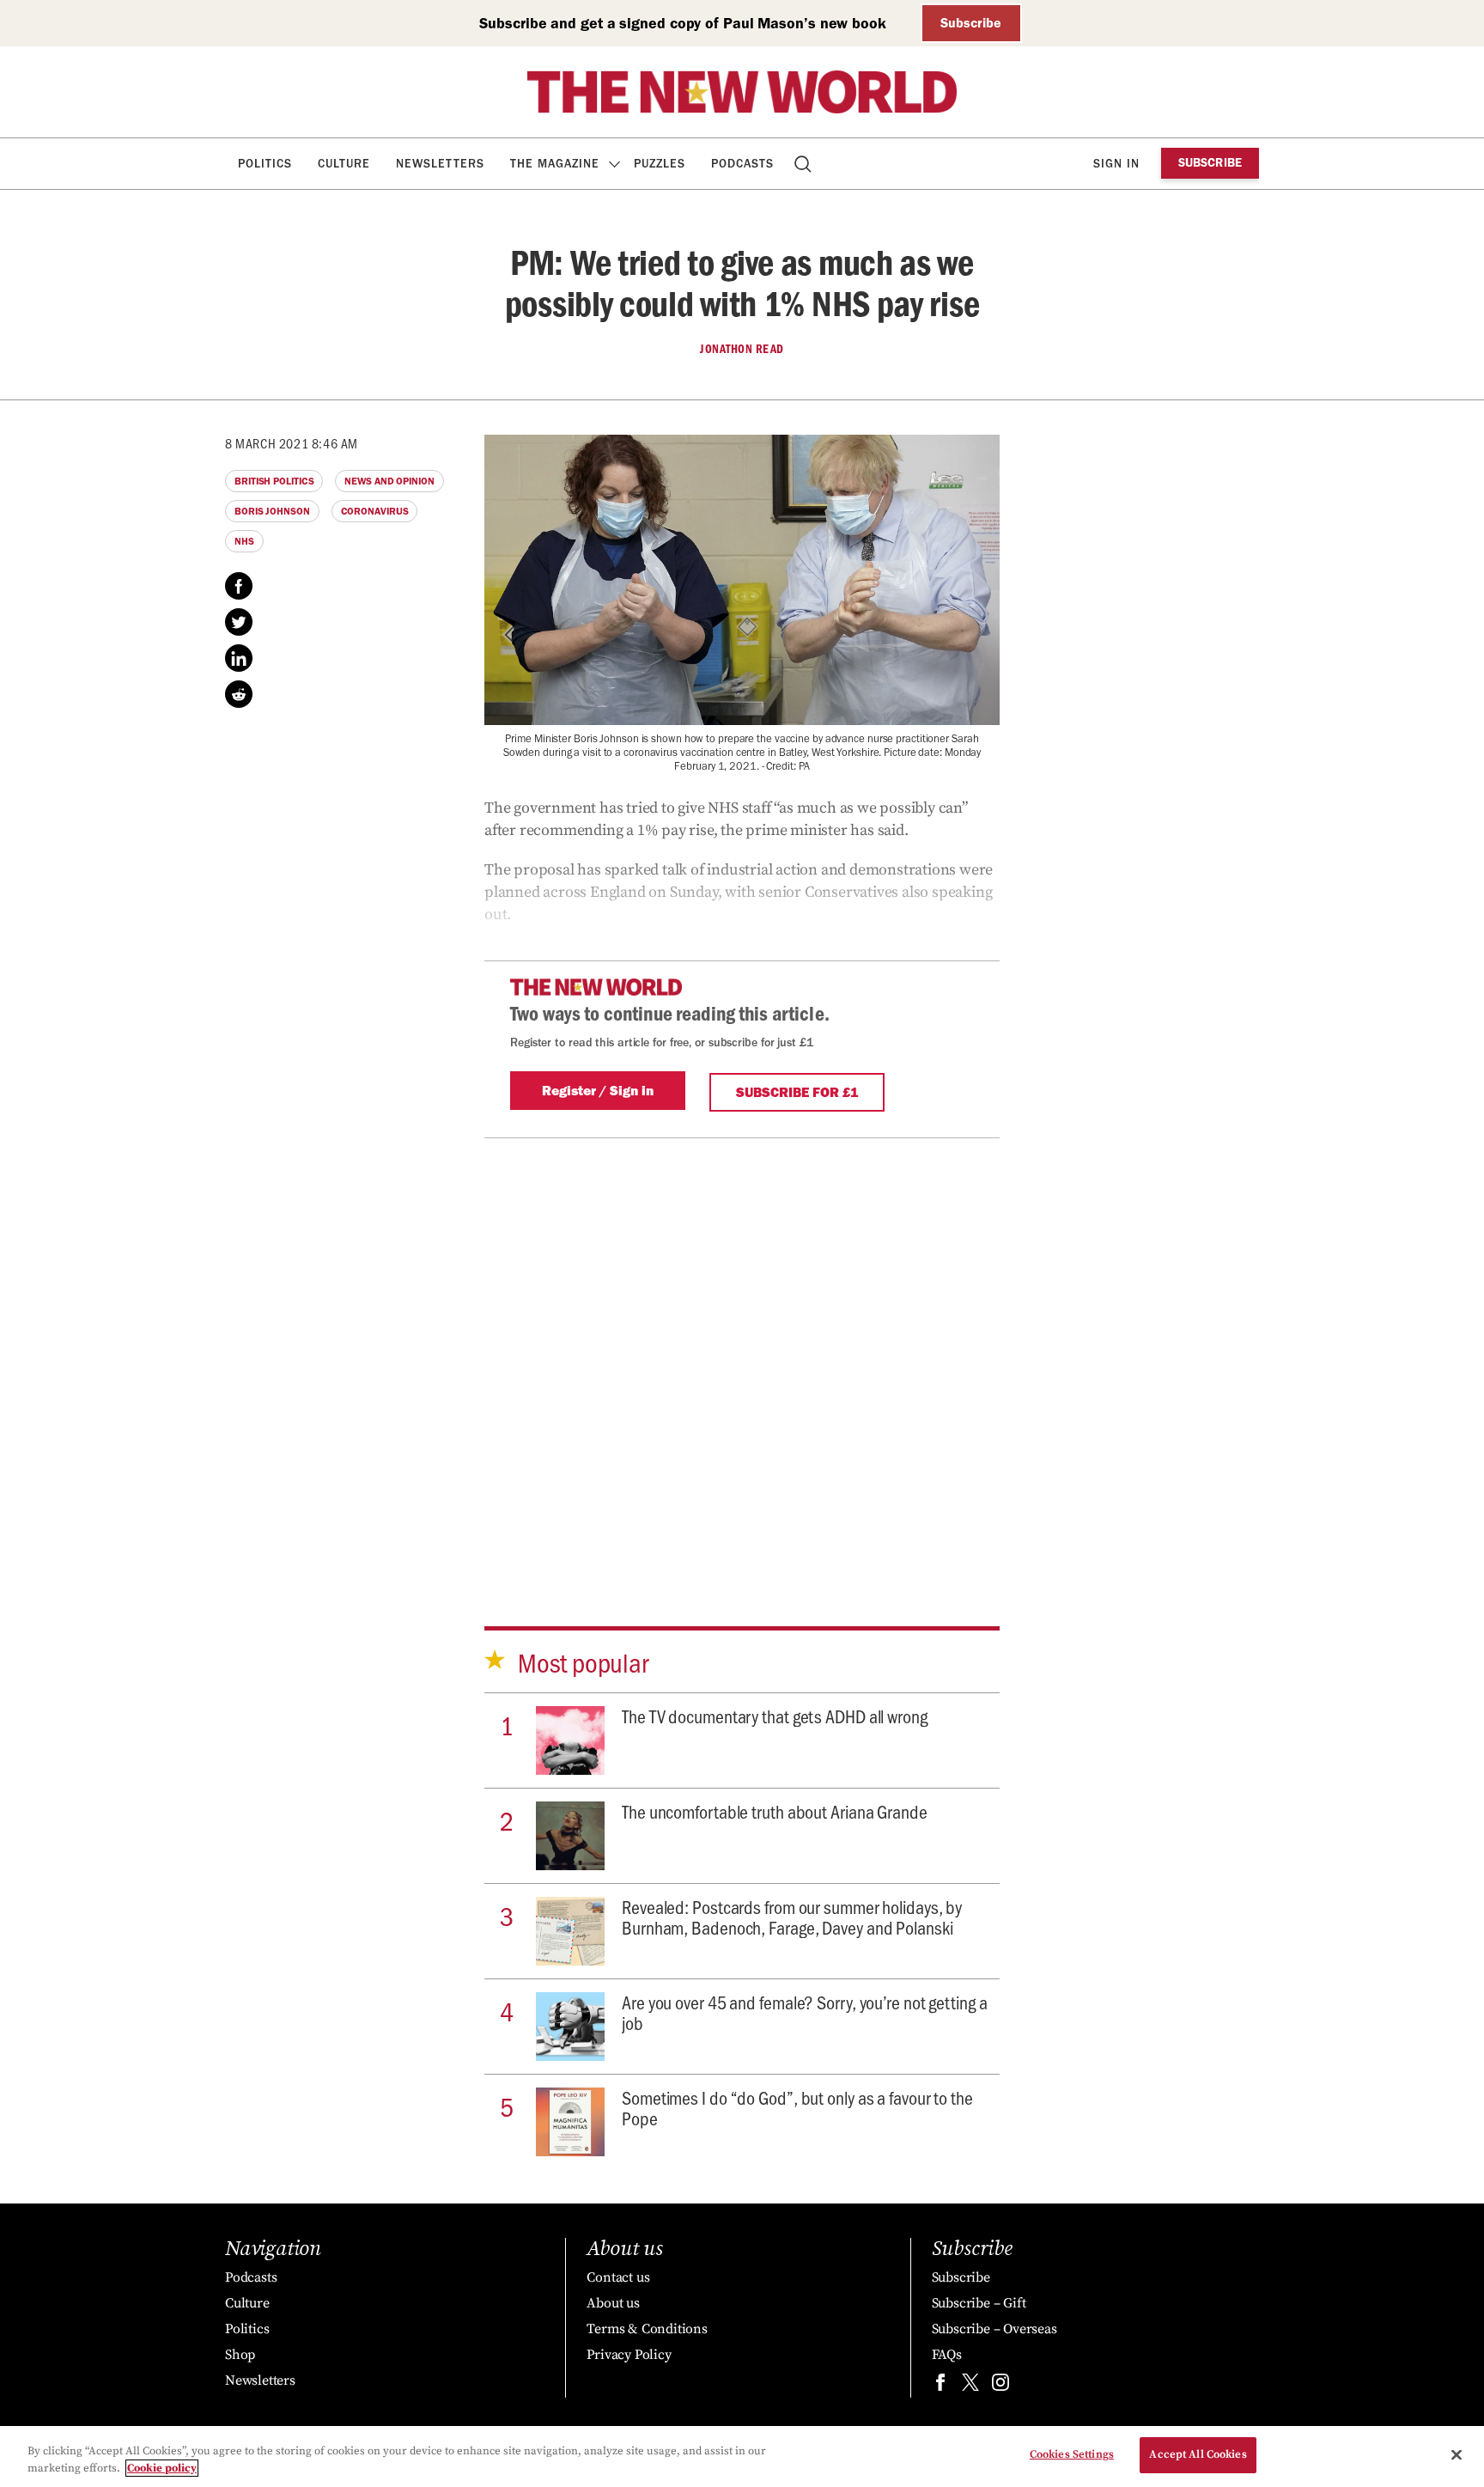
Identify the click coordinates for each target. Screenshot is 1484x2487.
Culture (344, 164)
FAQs (947, 2355)
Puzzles (660, 164)
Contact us (618, 2277)
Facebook (239, 586)
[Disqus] (742, 1353)
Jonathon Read (742, 349)
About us (613, 2303)
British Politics (274, 481)
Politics (265, 164)
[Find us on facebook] (940, 2386)
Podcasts (742, 164)
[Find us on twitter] (970, 2386)
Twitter (239, 622)
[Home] (742, 92)
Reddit (239, 694)
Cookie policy (162, 2468)
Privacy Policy (629, 2355)
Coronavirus (375, 511)
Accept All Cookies (1198, 2454)
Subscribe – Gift (979, 2303)
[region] (742, 2457)
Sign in (1116, 164)
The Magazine (555, 164)
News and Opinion (389, 481)
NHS (244, 541)
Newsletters (440, 164)
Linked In (239, 658)
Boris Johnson (272, 511)
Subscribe (971, 23)
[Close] (1457, 2454)
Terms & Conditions (647, 2329)
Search (804, 164)
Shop (240, 2355)
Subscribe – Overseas (994, 2329)
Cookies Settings (1072, 2454)
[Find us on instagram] (1000, 2386)
